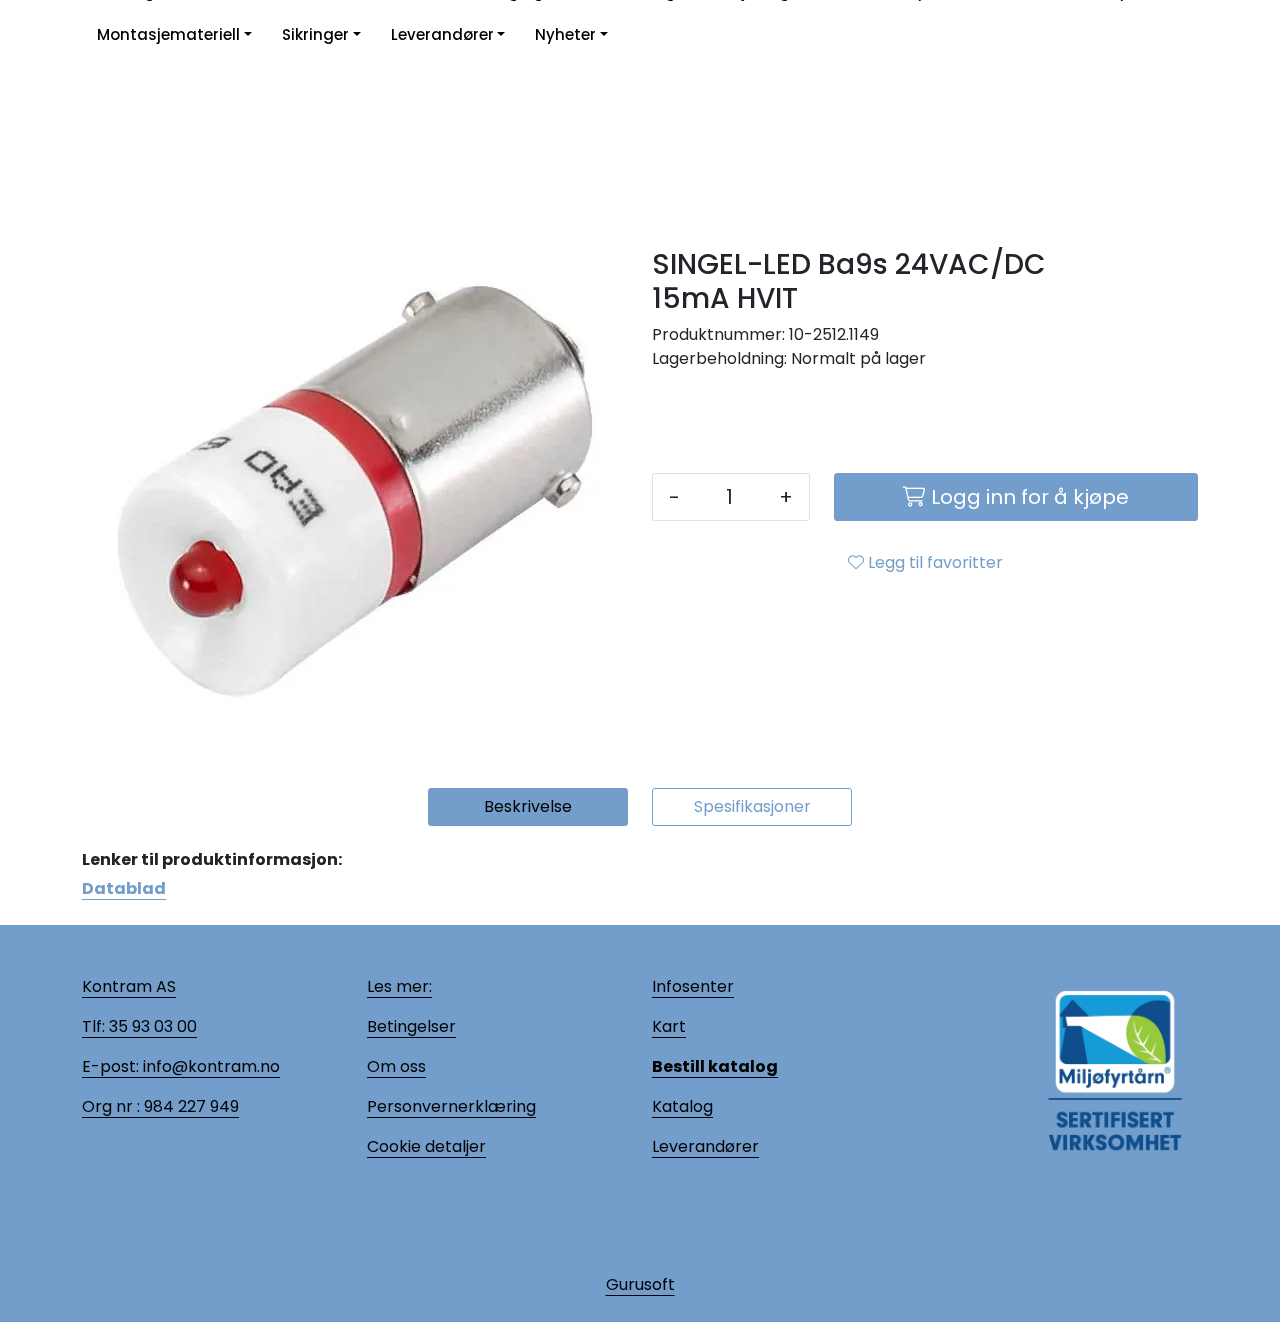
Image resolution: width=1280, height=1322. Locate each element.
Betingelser (411, 1026)
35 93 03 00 (151, 1026)
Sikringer (315, 34)
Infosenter (693, 986)
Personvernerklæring (451, 1106)
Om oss (396, 1066)
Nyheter (565, 34)
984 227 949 (189, 1106)
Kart (669, 1026)
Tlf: (93, 1026)
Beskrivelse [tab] (528, 806)
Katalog (682, 1106)
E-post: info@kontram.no (181, 1066)
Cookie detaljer (426, 1146)
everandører (709, 1146)
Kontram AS (129, 986)
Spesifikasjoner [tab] (752, 806)
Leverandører (442, 34)
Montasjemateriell (168, 34)
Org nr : (111, 1106)
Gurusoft (640, 1284)
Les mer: (399, 986)
